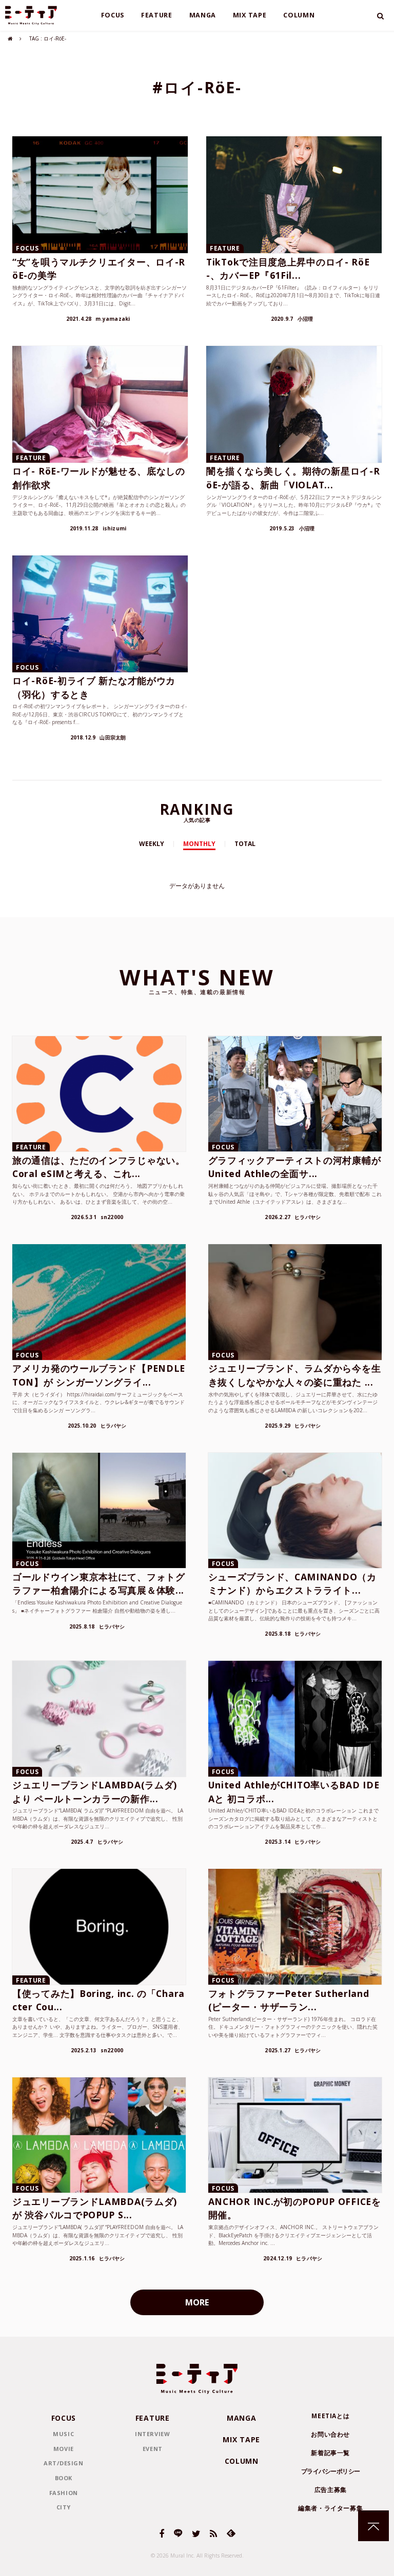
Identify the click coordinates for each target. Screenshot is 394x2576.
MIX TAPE (250, 15)
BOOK (64, 2478)
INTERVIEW (152, 2434)
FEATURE (157, 15)
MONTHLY (199, 844)
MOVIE (64, 2449)
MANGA (203, 15)
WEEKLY (152, 844)
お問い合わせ (330, 2434)
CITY (64, 2507)
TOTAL (245, 844)
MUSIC (63, 2434)
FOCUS (113, 15)
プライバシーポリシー (331, 2471)
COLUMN (299, 15)
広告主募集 (331, 2490)
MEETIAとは (330, 2416)
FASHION (64, 2493)
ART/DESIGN (64, 2463)
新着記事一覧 (330, 2453)
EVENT (153, 2449)
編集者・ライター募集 (330, 2508)
